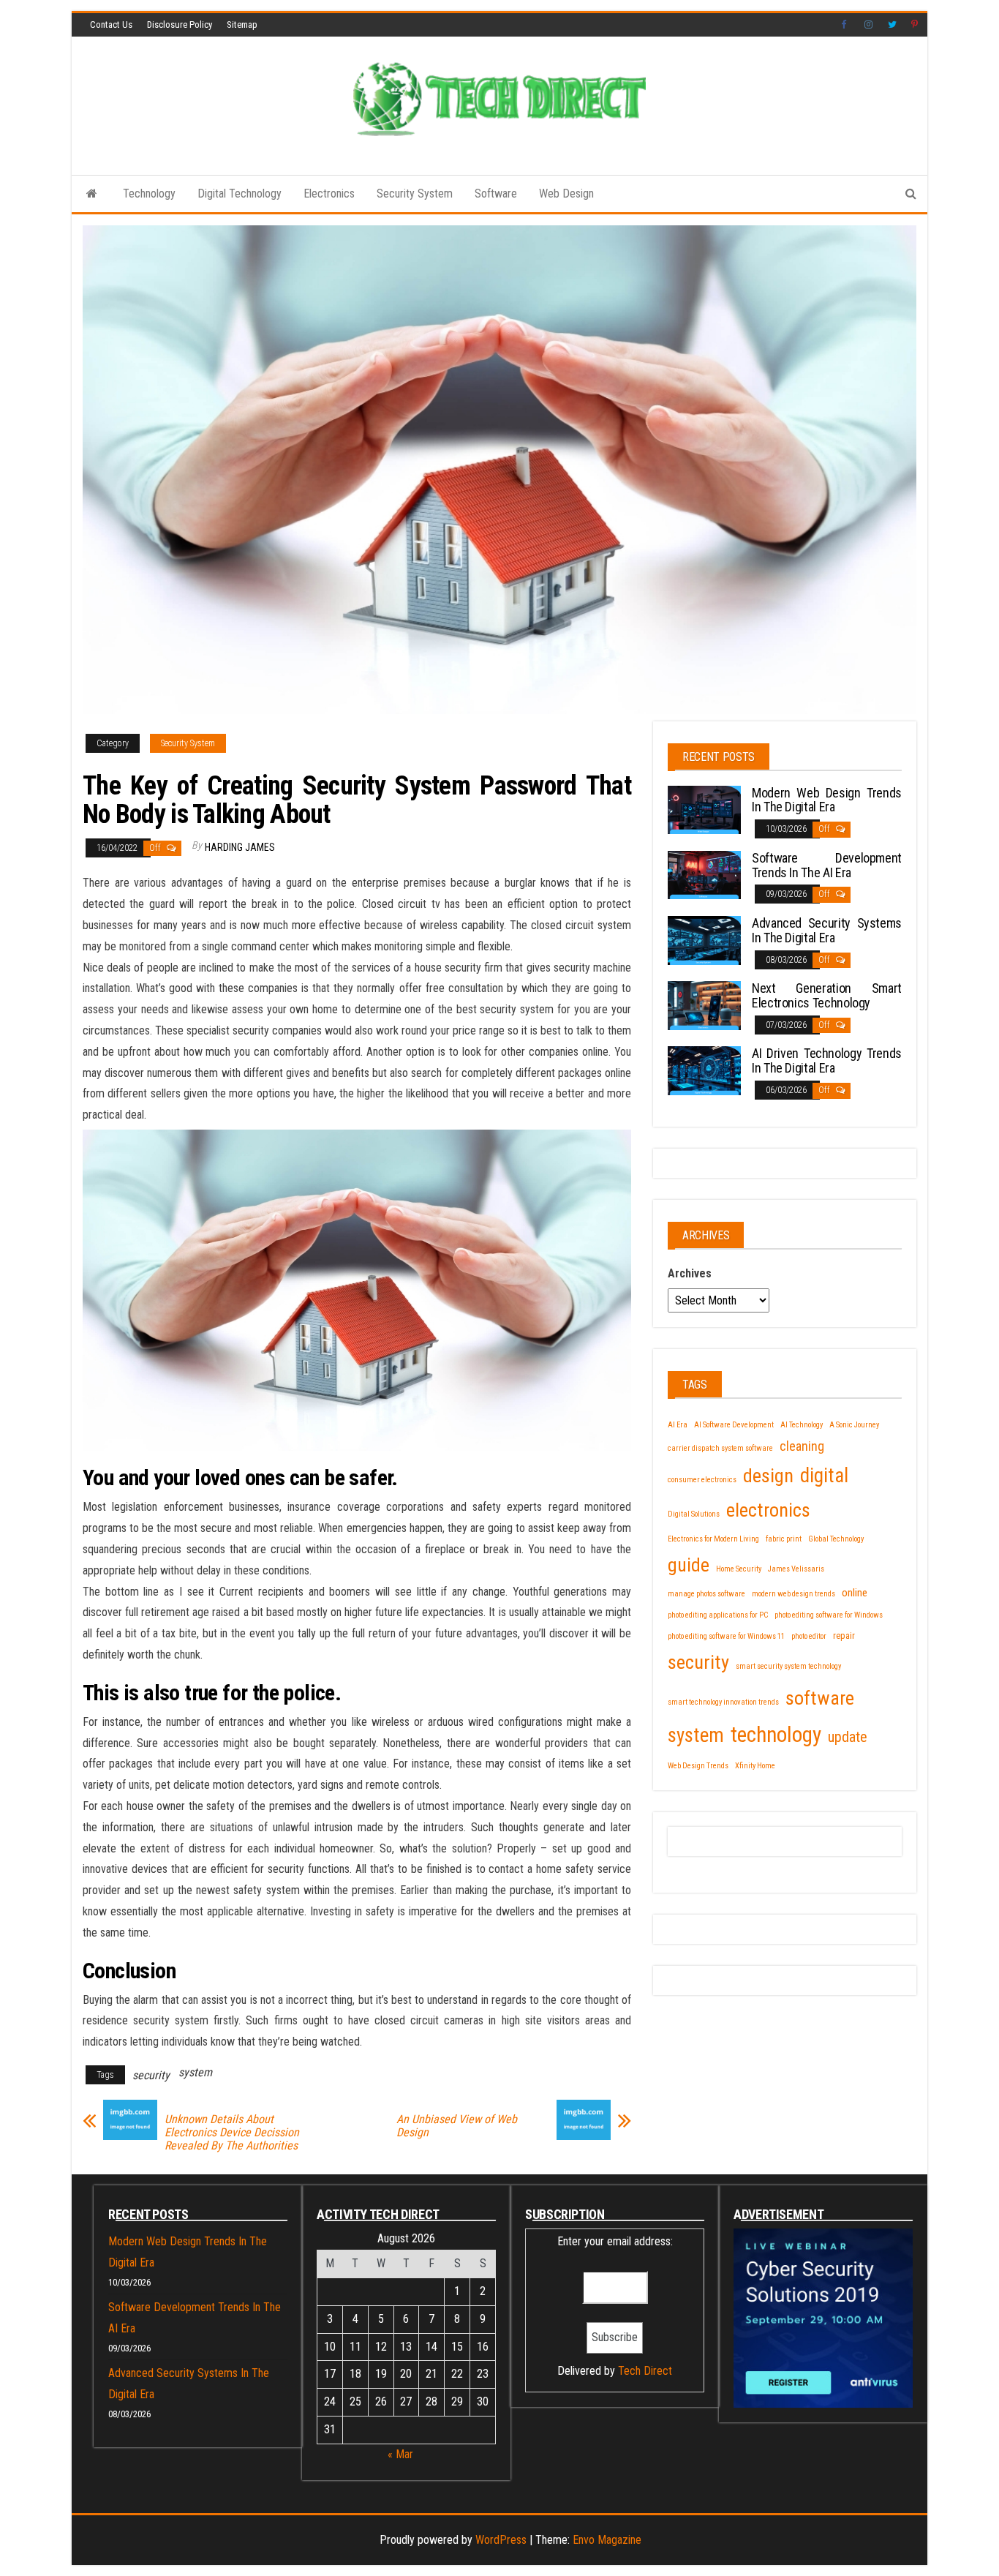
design (768, 1475)
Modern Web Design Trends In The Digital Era (827, 800)
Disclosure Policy (180, 25)
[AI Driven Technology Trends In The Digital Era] (704, 1070)
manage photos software (706, 1594)
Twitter (892, 25)
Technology (149, 194)
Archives (690, 1273)
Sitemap (242, 25)
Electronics (329, 194)
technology (776, 1735)
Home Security (739, 1569)
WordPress (501, 2540)
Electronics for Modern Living (713, 1539)
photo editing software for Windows (829, 1615)
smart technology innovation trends (723, 1702)
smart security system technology (788, 1666)
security (151, 2075)
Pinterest (916, 25)
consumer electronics (702, 1480)
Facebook (845, 25)
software (820, 1698)
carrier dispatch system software (720, 1448)
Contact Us (111, 25)
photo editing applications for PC (718, 1615)
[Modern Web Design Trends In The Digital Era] (704, 809)
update (848, 1737)
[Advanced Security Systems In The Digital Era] (704, 940)
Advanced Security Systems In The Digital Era (827, 930)
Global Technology (836, 1539)
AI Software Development (734, 1425)
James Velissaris (796, 1569)
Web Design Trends (698, 1766)
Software (496, 194)
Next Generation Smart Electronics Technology (827, 995)
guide (689, 1565)
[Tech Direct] (92, 194)
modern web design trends (793, 1594)
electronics (768, 1510)
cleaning (802, 1446)
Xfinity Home (755, 1766)
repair (844, 1636)
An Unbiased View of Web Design (457, 2126)
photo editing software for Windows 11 (726, 1636)
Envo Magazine (607, 2540)
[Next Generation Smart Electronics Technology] (704, 1005)
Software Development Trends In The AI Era (827, 865)
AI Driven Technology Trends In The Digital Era (827, 1060)
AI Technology (802, 1425)
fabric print (784, 1539)
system (195, 2072)
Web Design (566, 194)
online (855, 1593)
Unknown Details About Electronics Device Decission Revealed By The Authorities (232, 2133)
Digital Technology (240, 194)
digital (824, 1476)
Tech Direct (645, 2371)
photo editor (809, 1636)
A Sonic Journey (854, 1425)
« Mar (400, 2454)
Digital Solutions (694, 1514)
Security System (415, 194)
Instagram (869, 25)
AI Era (678, 1425)
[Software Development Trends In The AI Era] (704, 874)
